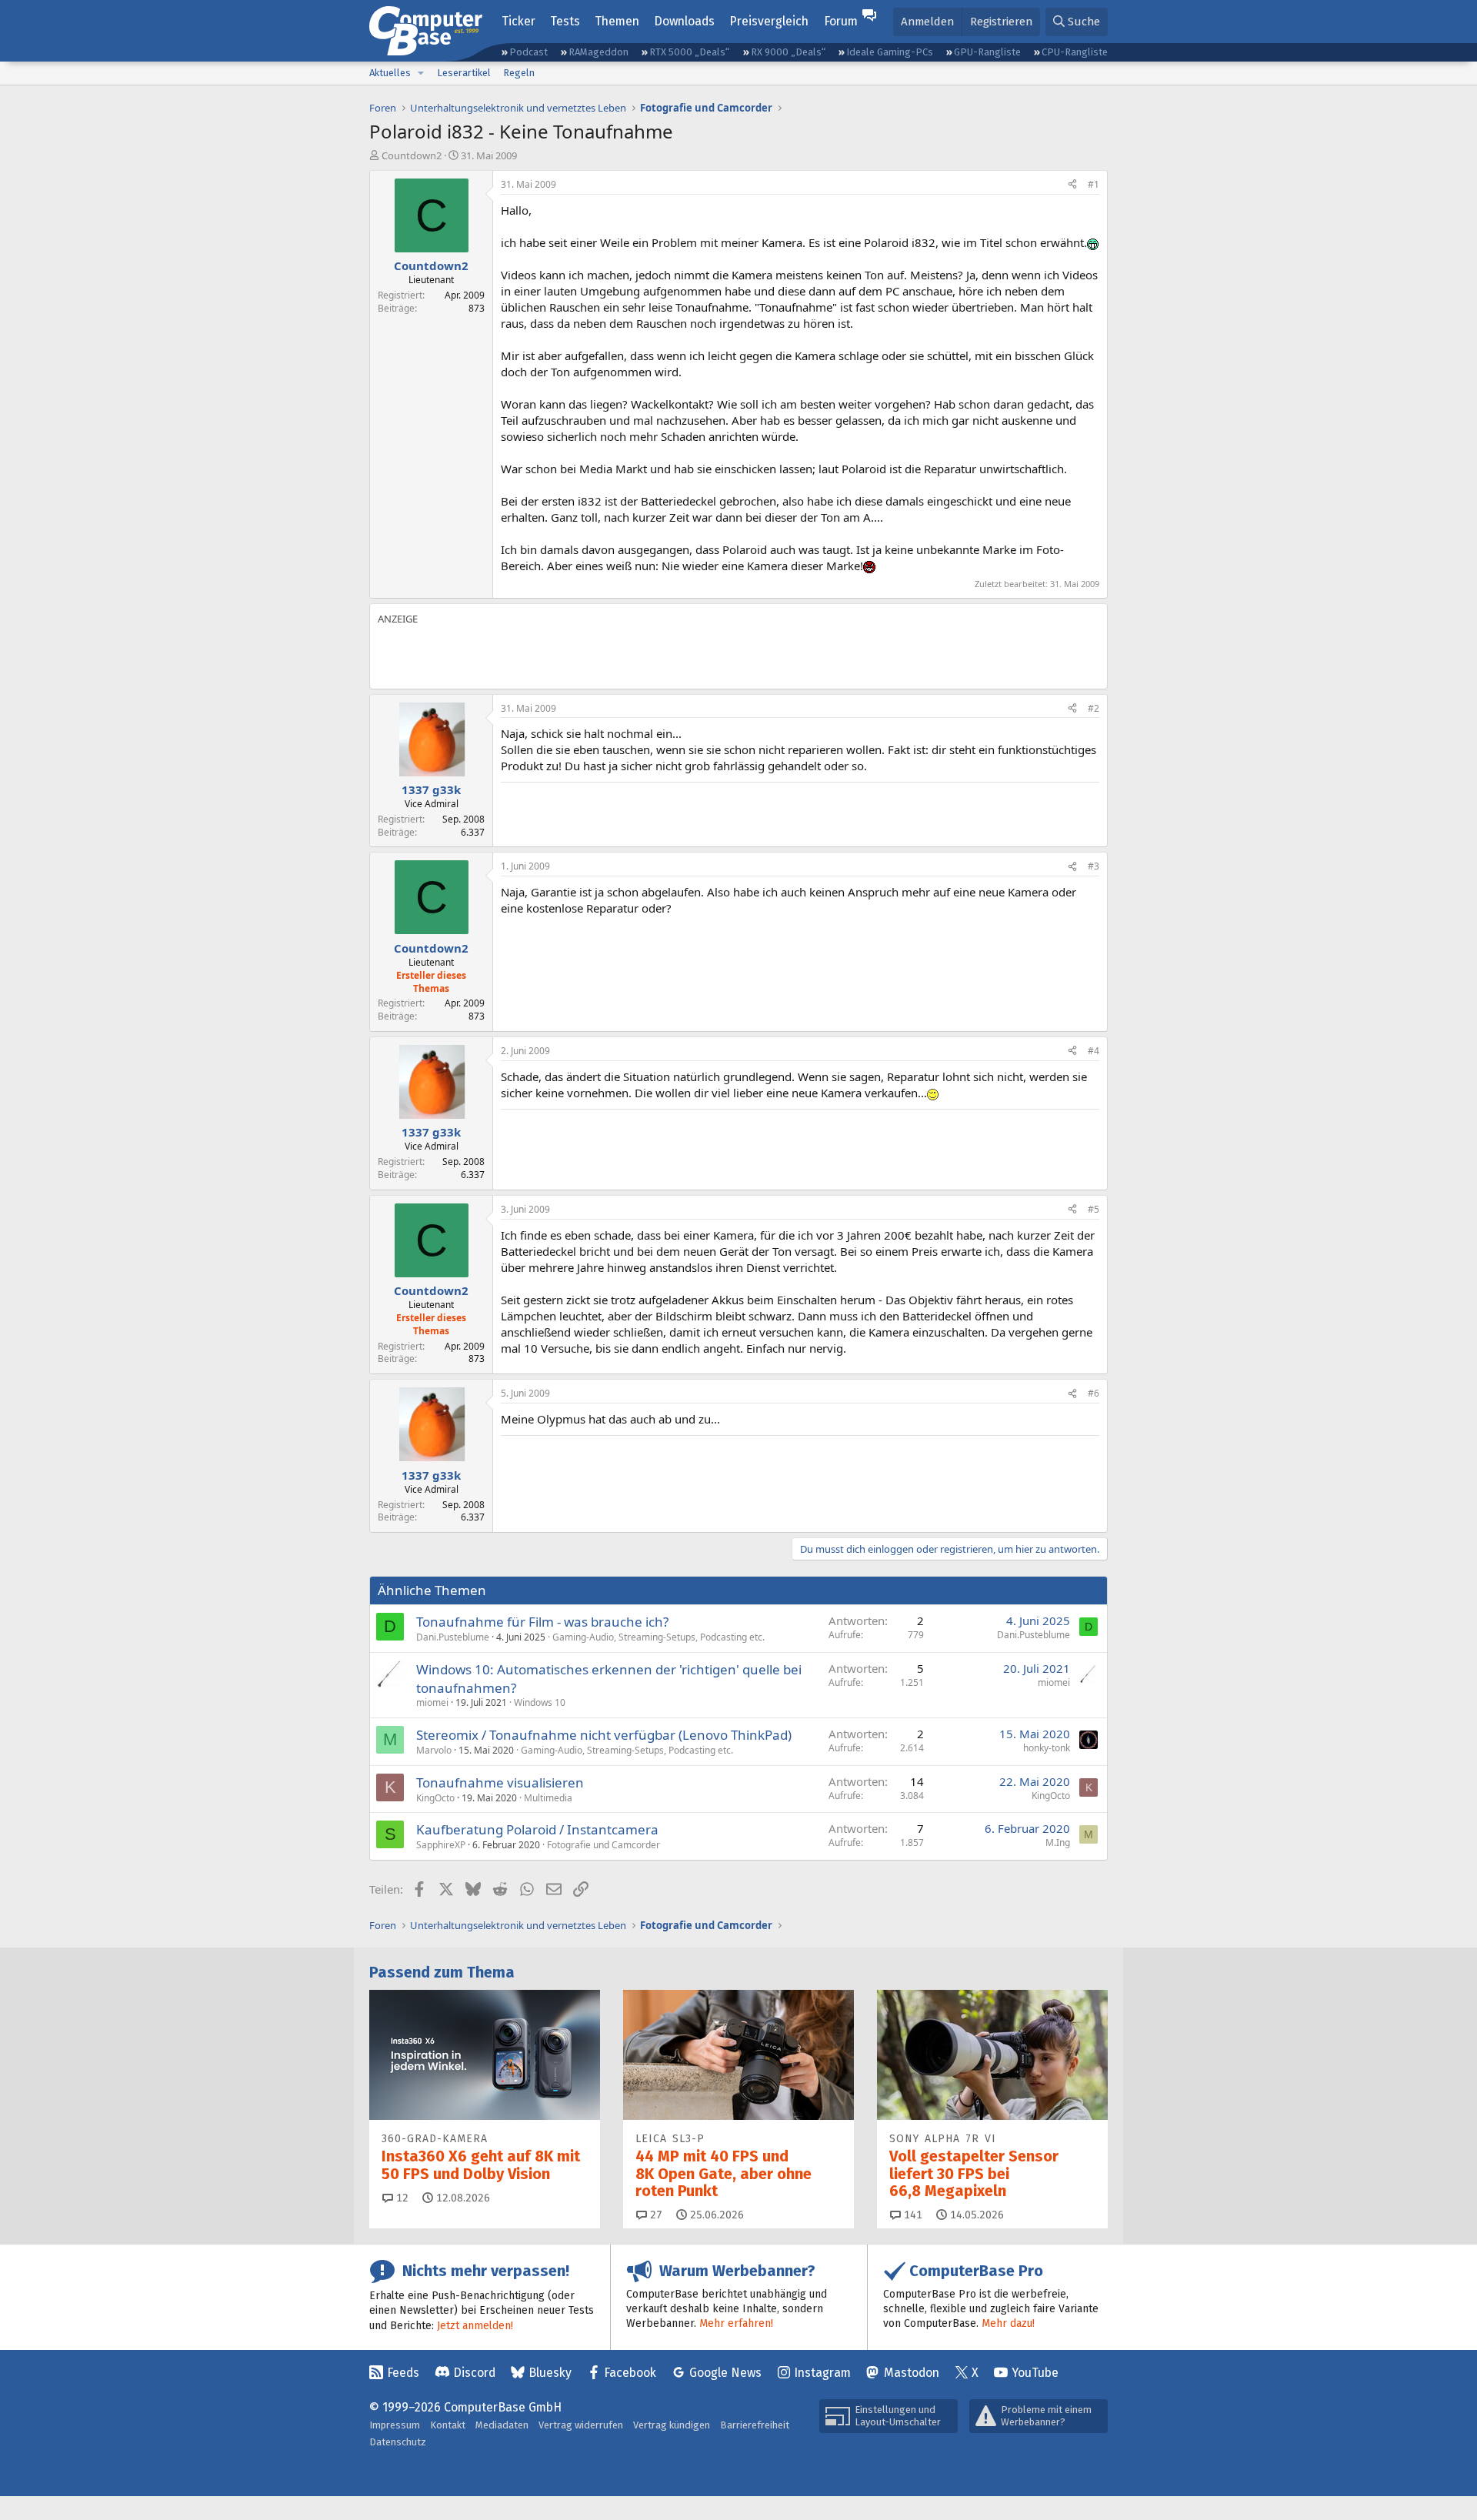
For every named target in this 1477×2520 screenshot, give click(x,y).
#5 (1094, 1209)
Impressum (395, 2425)
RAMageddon (598, 52)
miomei (432, 1702)
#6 (1094, 1393)
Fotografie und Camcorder (603, 1845)
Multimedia (548, 1798)
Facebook (630, 2373)
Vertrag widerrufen (581, 2425)
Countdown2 (412, 155)
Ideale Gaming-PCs (890, 52)
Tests (565, 21)
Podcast (528, 52)
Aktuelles (390, 73)
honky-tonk (1047, 1748)
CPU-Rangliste (1075, 52)
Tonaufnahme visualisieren (500, 1782)
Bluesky (550, 2373)
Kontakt (448, 2425)
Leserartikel (464, 73)
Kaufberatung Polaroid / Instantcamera (537, 1829)
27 (655, 2215)
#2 (1094, 708)
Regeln (519, 73)
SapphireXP (441, 1845)
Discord (474, 2373)
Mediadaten (502, 2425)
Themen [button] (617, 21)
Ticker (518, 21)
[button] (421, 73)
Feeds (403, 2373)
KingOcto (435, 1798)
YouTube (1035, 2373)
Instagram (822, 2373)
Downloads (684, 21)
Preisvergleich (769, 21)
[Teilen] (1072, 185)
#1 (1094, 184)
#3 (1094, 866)
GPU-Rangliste (987, 52)
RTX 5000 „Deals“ (689, 52)
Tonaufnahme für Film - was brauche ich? (542, 1622)
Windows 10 (540, 1702)
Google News (725, 2373)
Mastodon (912, 2373)
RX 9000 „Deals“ (788, 52)
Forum (841, 21)
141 (912, 2215)
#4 (1094, 1051)
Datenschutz (398, 2442)
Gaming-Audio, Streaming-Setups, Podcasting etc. (658, 1637)
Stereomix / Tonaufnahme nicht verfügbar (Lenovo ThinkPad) (604, 1735)
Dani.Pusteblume (453, 1637)
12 (401, 2198)
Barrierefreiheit (755, 2425)
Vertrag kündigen (672, 2425)
